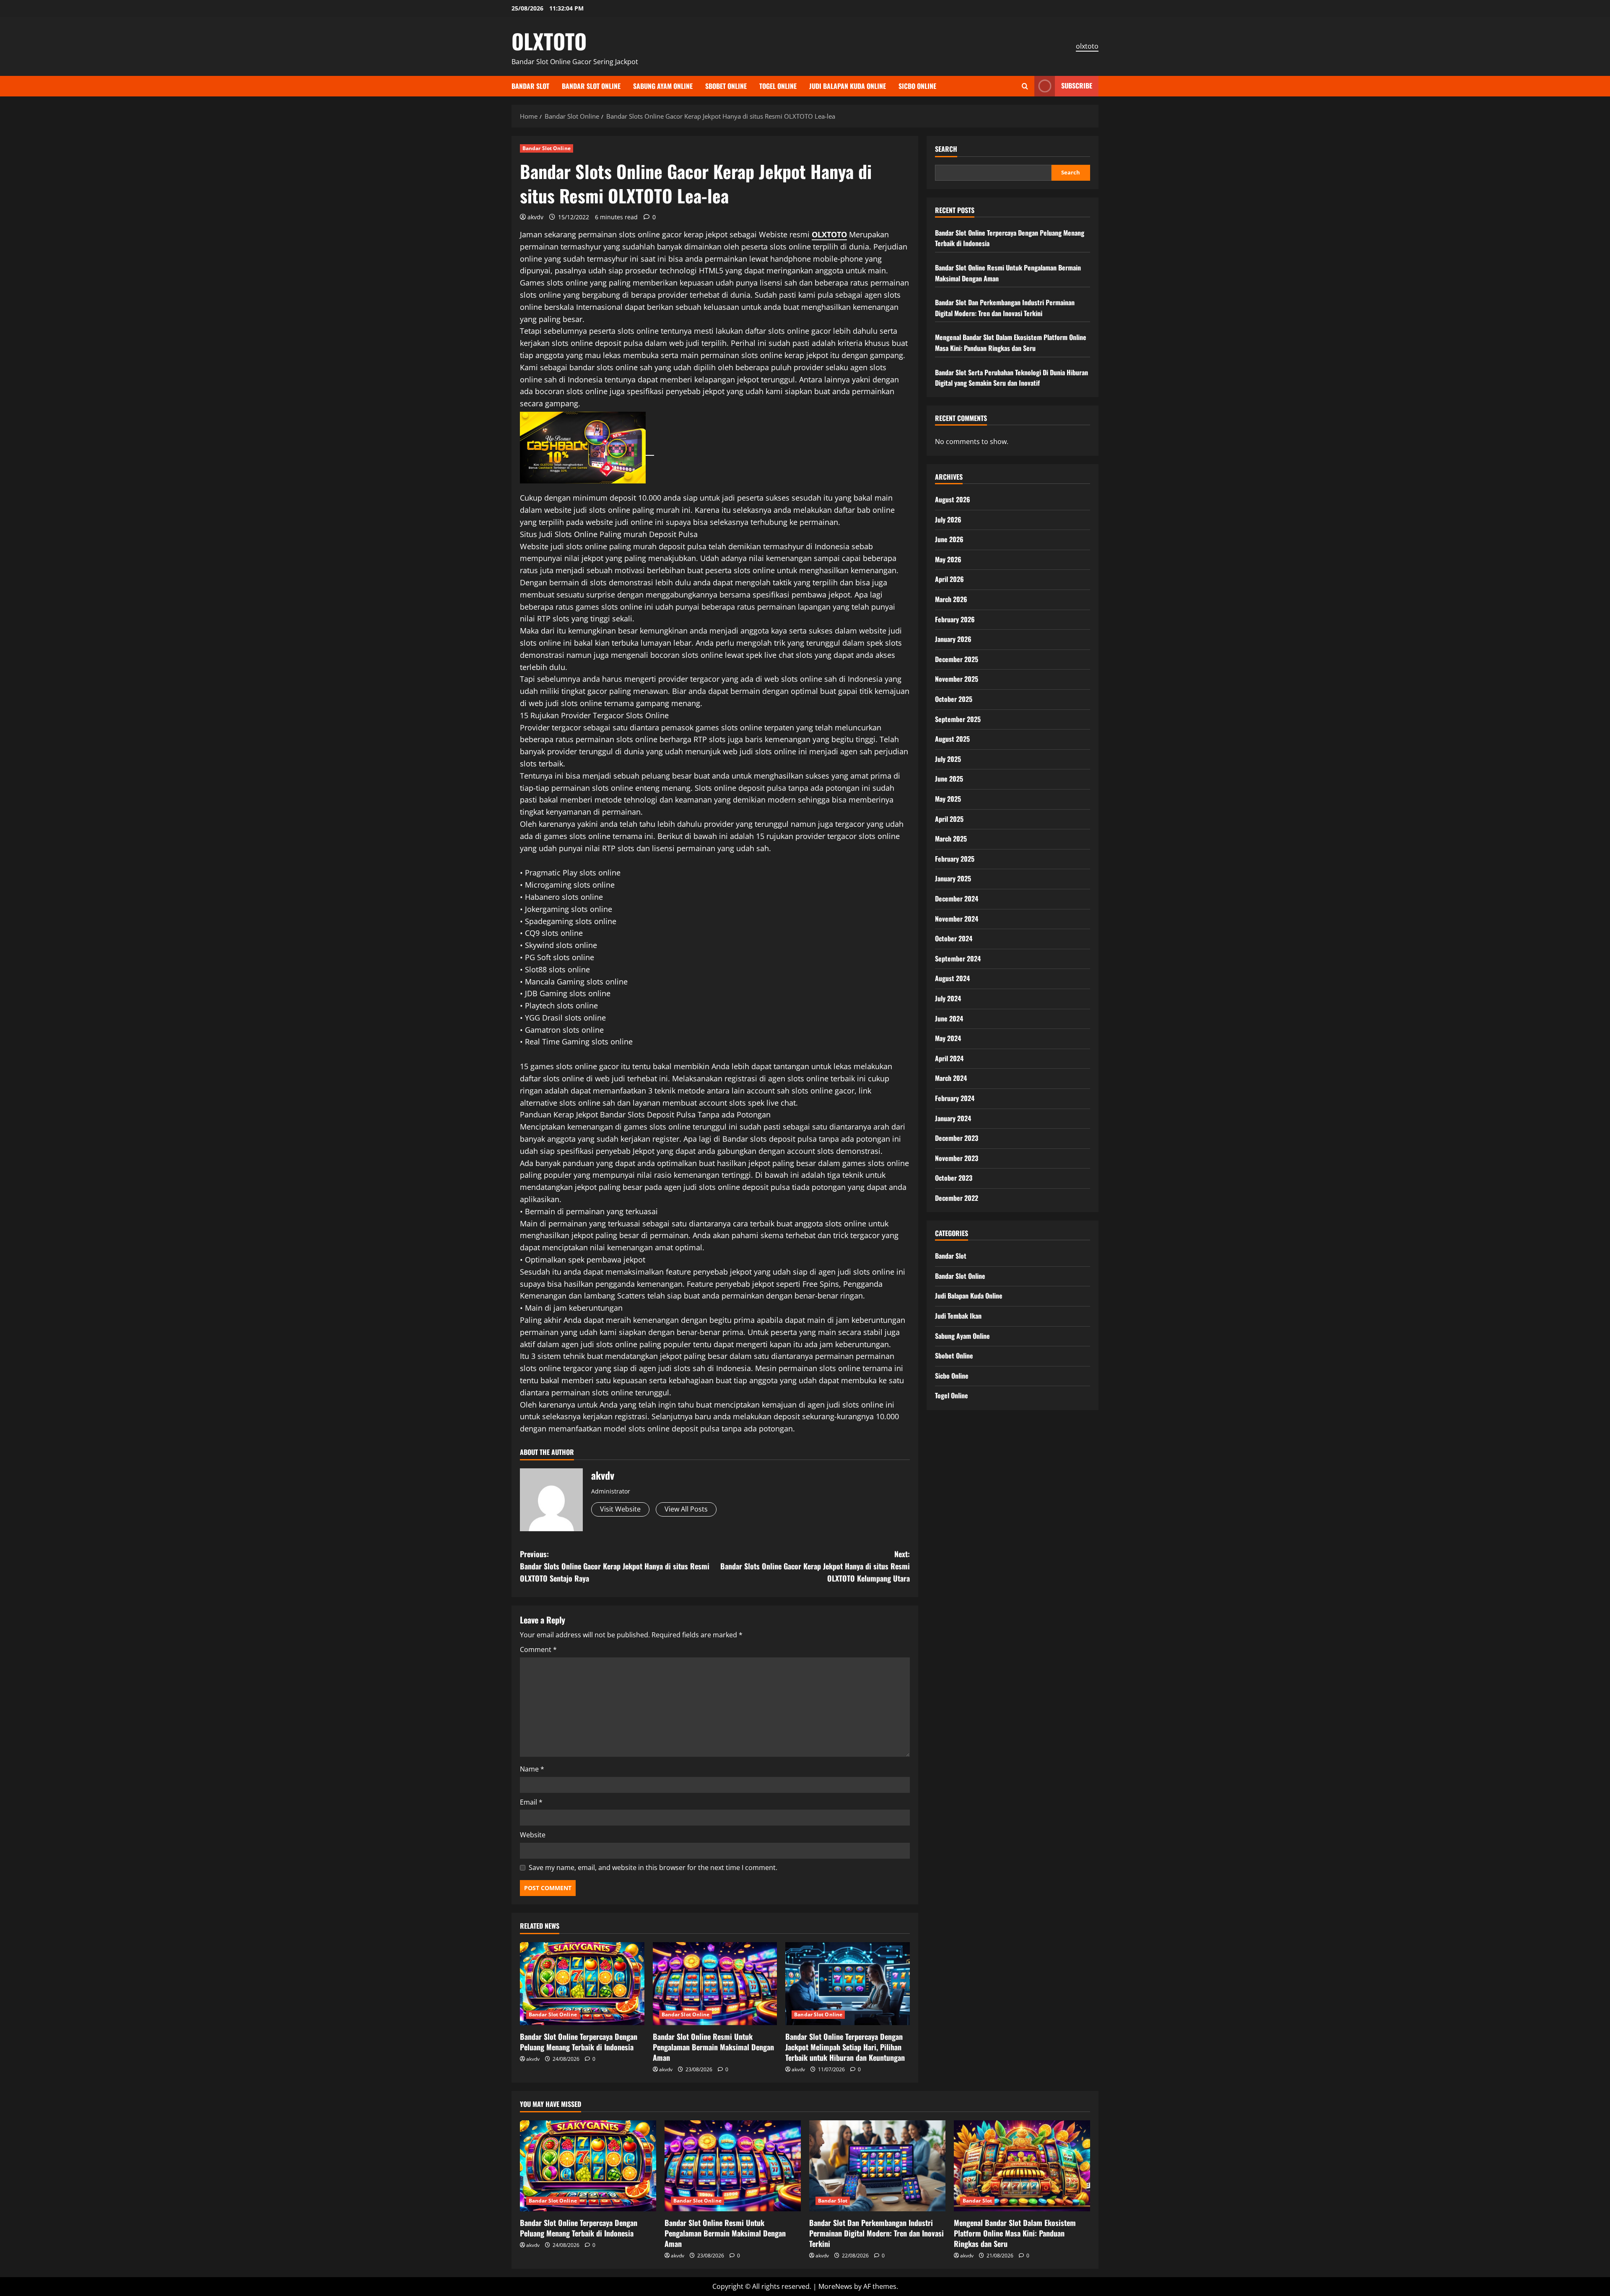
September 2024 (958, 958)
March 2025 (951, 839)
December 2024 (957, 899)
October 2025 (954, 699)
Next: (815, 1566)
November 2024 (957, 919)
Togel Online (778, 86)
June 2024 (949, 1018)
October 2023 (954, 1178)
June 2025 (949, 779)
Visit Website (620, 1509)
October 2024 (954, 938)
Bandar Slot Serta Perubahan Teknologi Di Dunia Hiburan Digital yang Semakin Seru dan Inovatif (1011, 378)
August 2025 (952, 739)
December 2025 (957, 659)
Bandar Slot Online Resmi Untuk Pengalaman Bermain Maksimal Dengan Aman (713, 2047)
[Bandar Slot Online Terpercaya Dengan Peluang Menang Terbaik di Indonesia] (582, 1984)
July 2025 (948, 759)
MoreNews (835, 2286)
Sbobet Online (726, 86)
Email (531, 1802)
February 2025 (955, 859)
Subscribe (1077, 86)
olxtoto (1087, 46)
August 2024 (952, 978)
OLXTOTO (549, 41)
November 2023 (957, 1158)
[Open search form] (1025, 86)
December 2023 (957, 1138)
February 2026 (955, 619)
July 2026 (948, 519)
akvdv (535, 217)
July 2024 (948, 998)
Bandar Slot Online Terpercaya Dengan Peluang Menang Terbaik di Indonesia (579, 2042)
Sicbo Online (917, 86)
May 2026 (948, 559)
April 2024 (949, 1058)
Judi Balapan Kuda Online (848, 86)
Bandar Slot (530, 86)
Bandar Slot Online (591, 86)
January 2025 (953, 878)
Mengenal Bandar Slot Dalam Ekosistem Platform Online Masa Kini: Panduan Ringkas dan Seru (1011, 343)
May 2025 (948, 799)
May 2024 (948, 1038)
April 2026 (949, 579)
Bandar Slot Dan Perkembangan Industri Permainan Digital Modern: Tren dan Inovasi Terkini (1005, 308)
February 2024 (955, 1098)
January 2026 (953, 639)
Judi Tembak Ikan (958, 1316)
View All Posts (686, 1509)
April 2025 (949, 819)
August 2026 (953, 499)
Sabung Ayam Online (663, 86)
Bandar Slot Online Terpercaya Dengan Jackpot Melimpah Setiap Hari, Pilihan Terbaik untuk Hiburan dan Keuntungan (845, 2047)
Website (533, 1835)
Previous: (615, 1566)
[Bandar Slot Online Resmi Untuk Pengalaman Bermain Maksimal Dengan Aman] (715, 1984)
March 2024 (951, 1078)
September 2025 (958, 719)
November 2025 (957, 679)
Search (946, 149)
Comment (538, 1649)
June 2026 (949, 539)
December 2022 (957, 1198)
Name (532, 1769)
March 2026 (951, 599)
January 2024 (953, 1118)
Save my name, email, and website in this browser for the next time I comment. (653, 1867)
